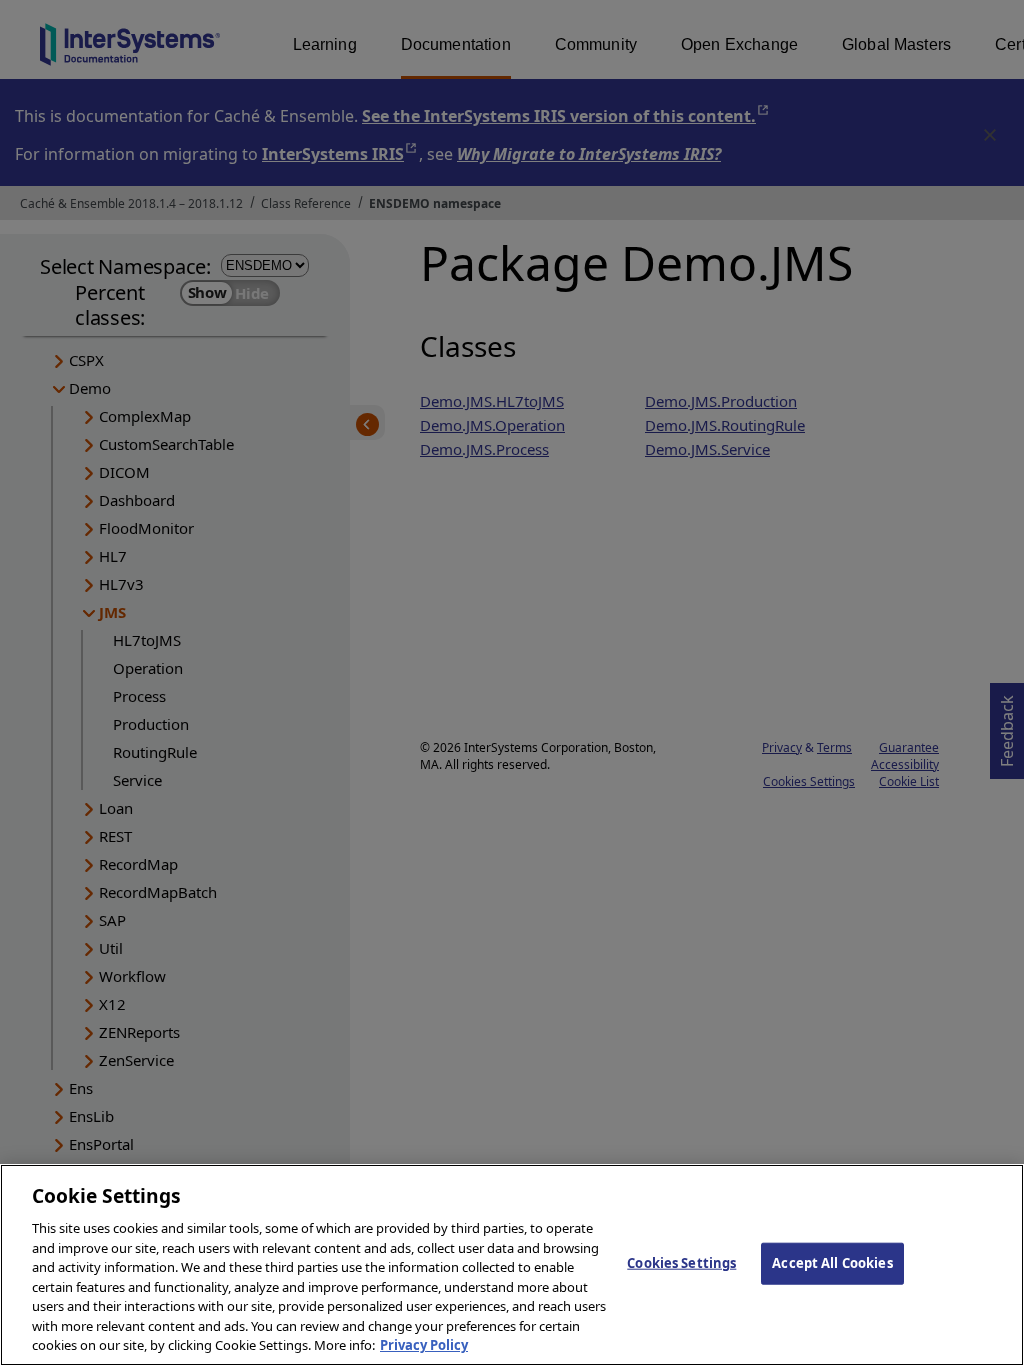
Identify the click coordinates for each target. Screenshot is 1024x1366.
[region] (512, 1265)
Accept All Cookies (832, 1263)
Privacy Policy (424, 1345)
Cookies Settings (681, 1263)
